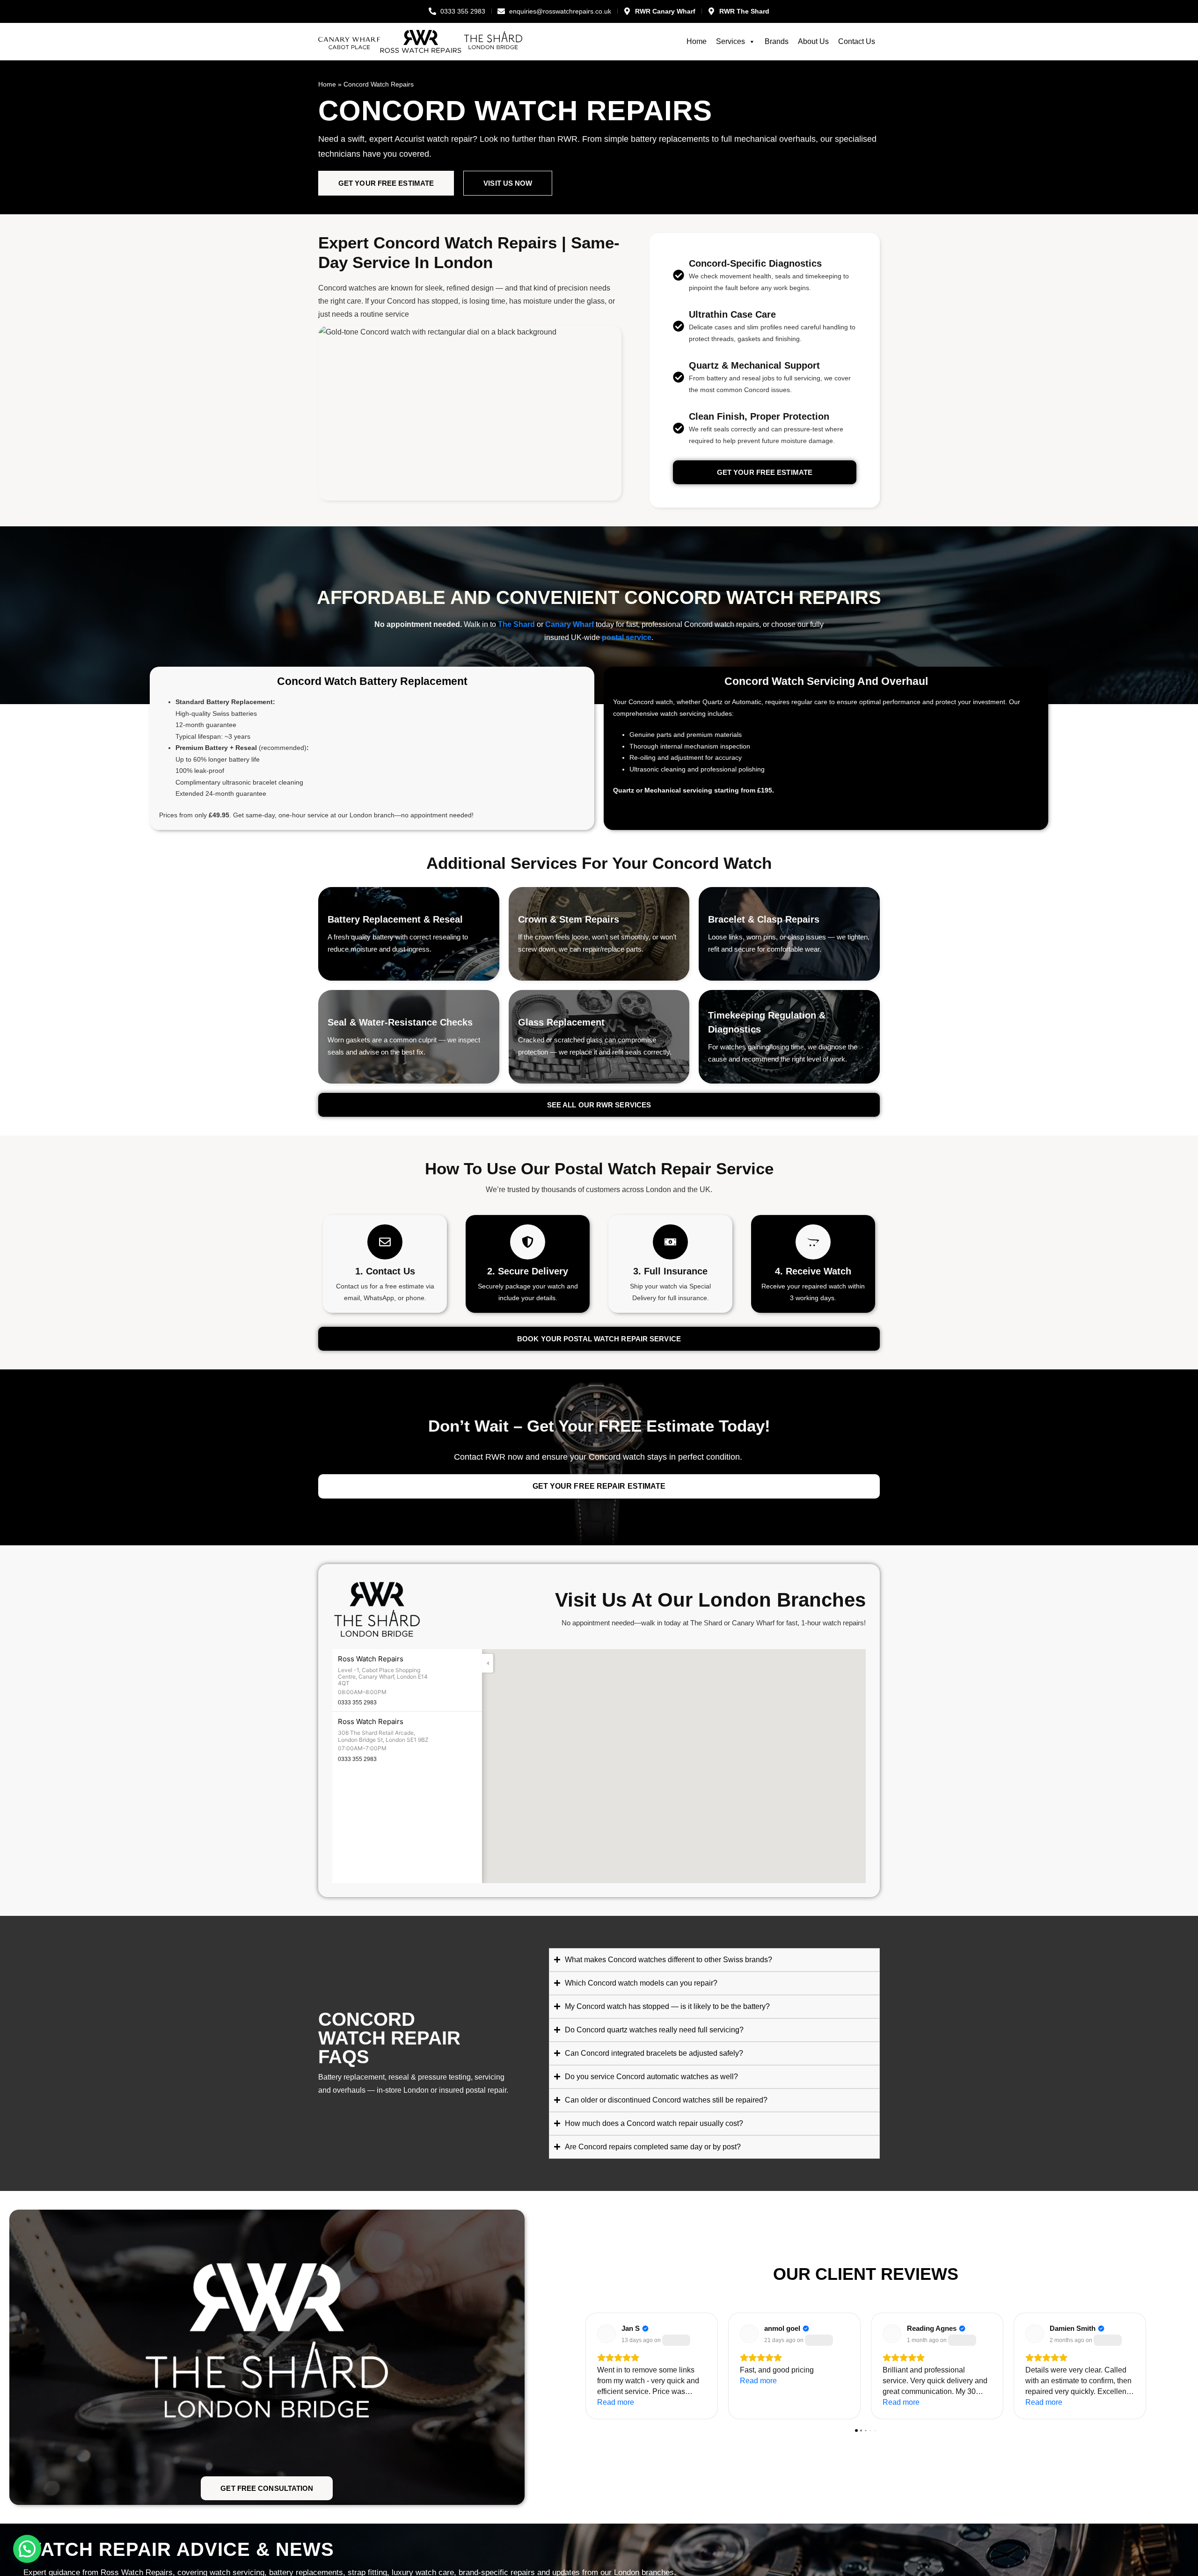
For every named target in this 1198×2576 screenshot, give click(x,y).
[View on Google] (606, 2334)
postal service (627, 637)
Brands (777, 41)
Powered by (201, 2503)
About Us (813, 41)
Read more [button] (616, 2402)
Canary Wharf (570, 624)
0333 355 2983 (357, 1703)
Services (730, 41)
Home (697, 41)
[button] (765, 1757)
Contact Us (857, 41)
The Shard (516, 624)
